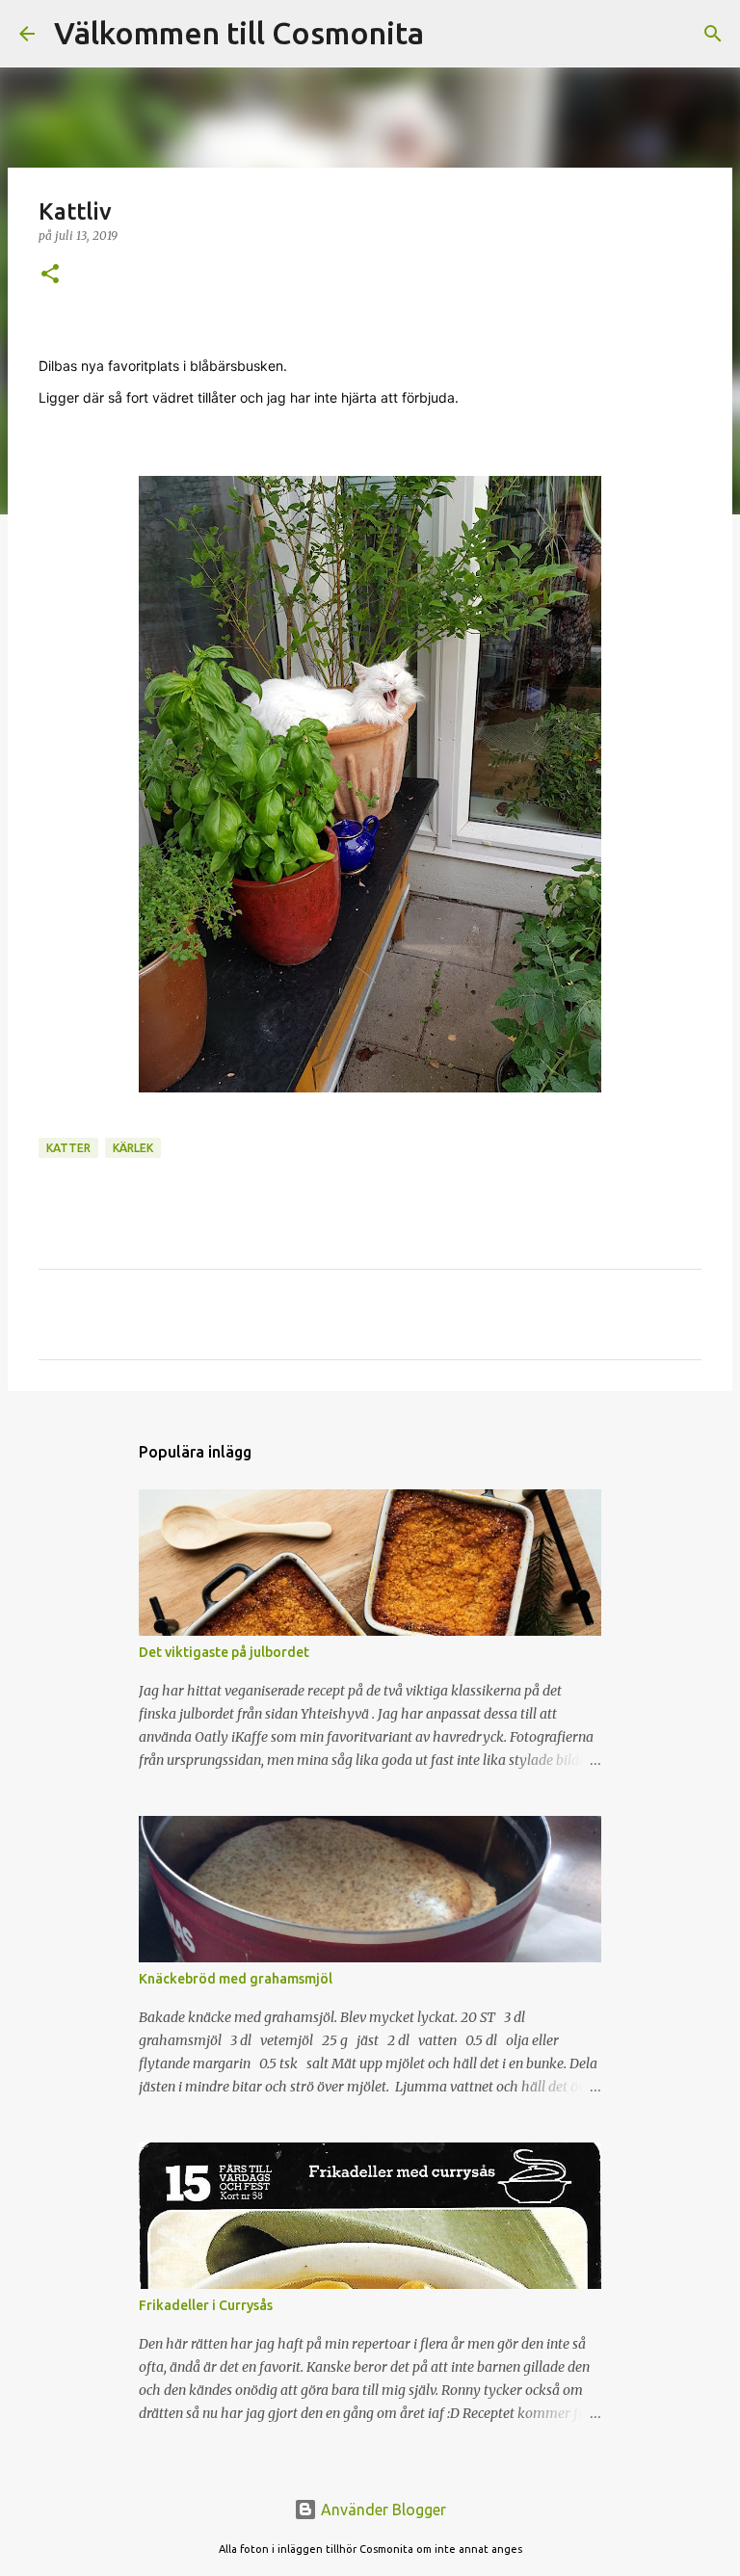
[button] (50, 275)
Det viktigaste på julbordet (224, 1652)
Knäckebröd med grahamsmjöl (236, 1979)
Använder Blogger (382, 2510)
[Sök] (451, 34)
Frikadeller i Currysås (206, 2305)
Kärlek (133, 1148)
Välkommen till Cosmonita (239, 33)
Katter (68, 1148)
